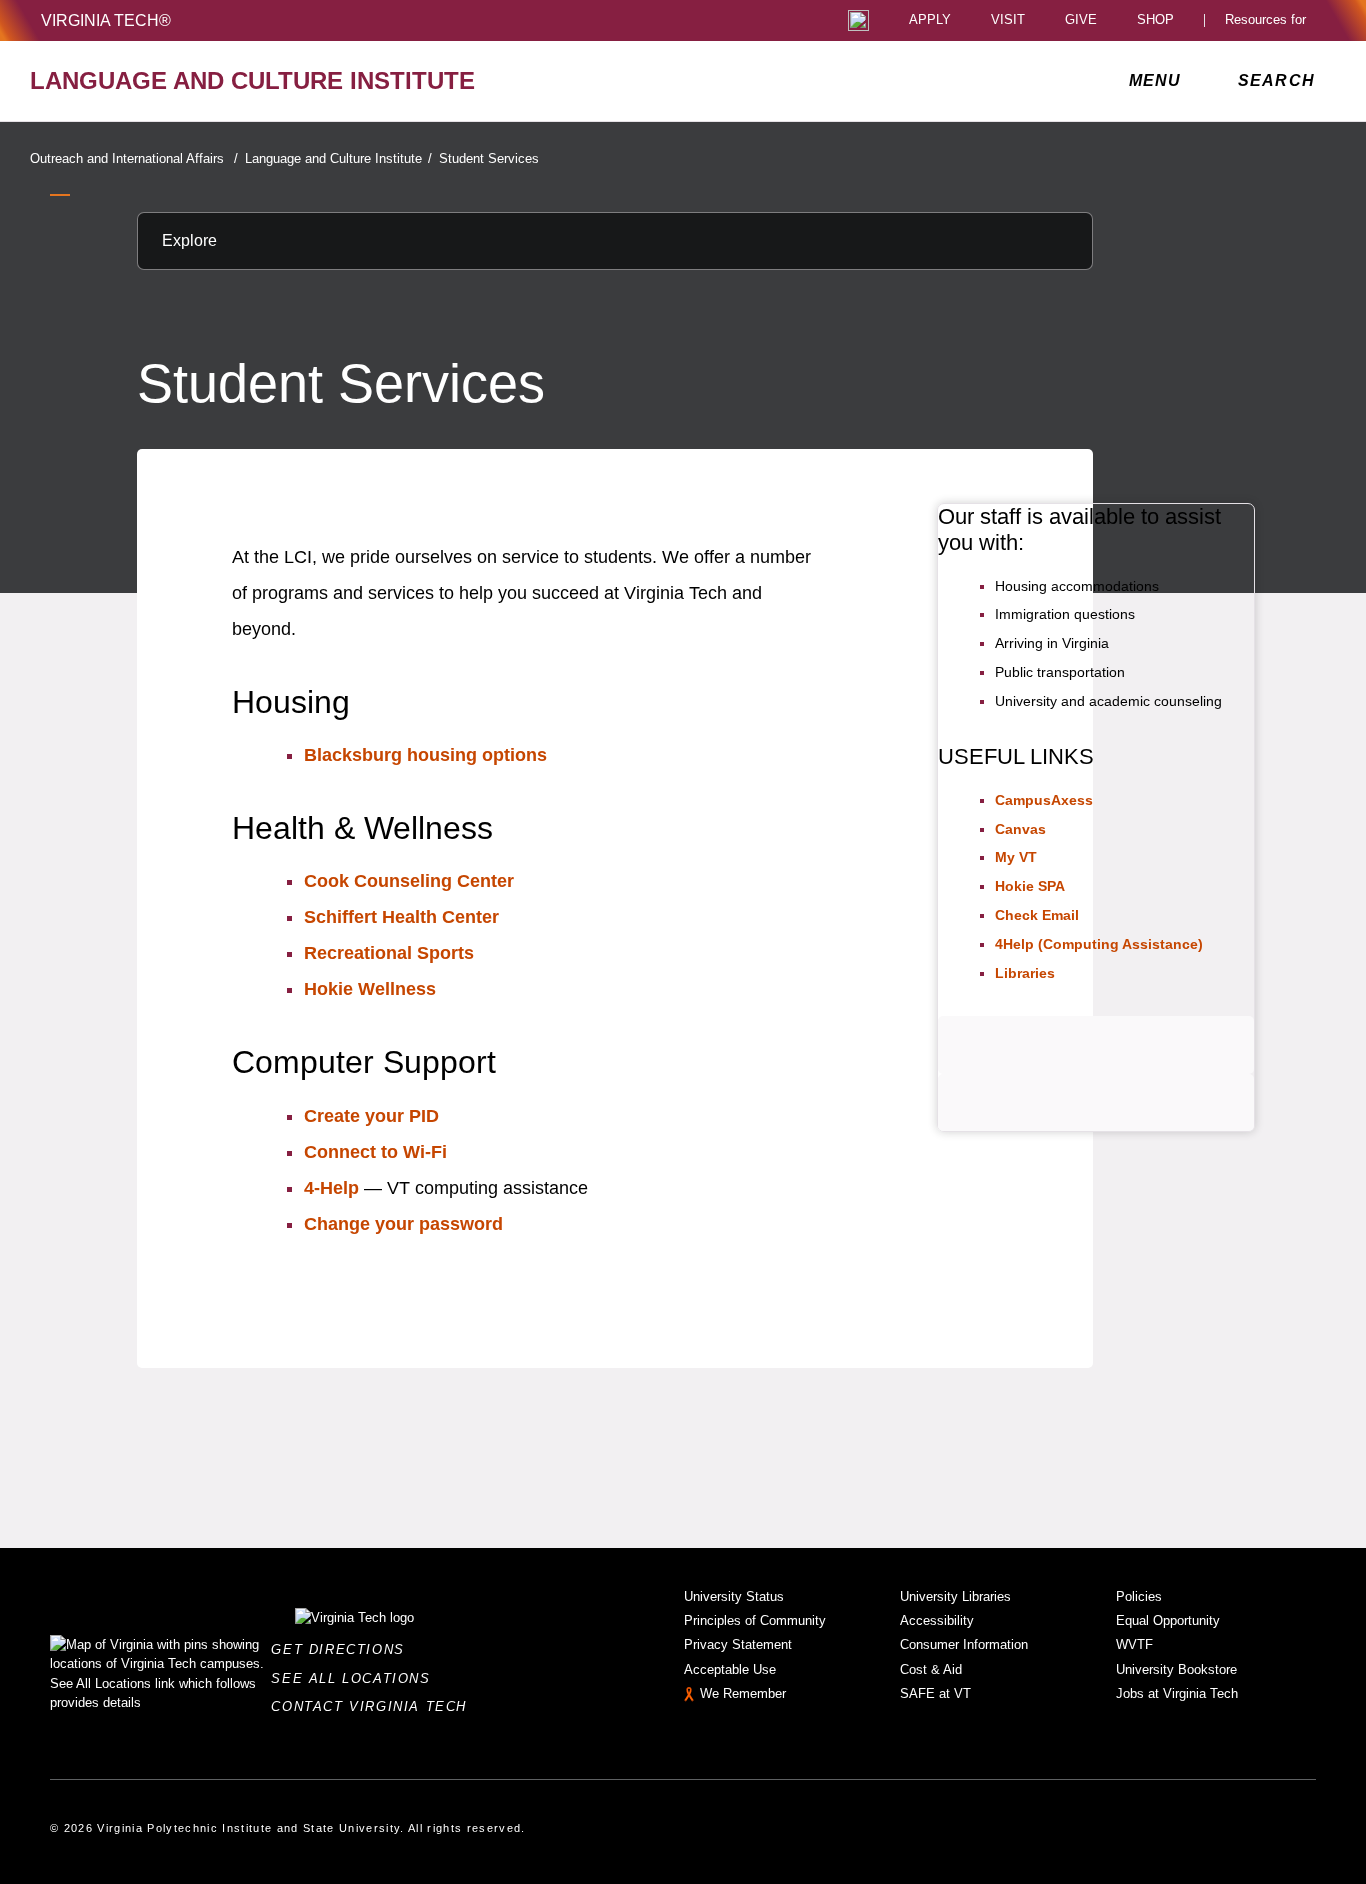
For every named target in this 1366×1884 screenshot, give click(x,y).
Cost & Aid (931, 1669)
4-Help (331, 1188)
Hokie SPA (1030, 886)
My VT (1016, 857)
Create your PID (371, 1116)
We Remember (743, 1693)
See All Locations (356, 1678)
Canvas (1020, 829)
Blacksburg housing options (425, 755)
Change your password (403, 1224)
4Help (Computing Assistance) (1099, 944)
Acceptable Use (730, 1669)
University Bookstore (1176, 1669)
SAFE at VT (935, 1693)
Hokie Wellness (370, 989)
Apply (930, 20)
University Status (734, 1596)
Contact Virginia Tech (374, 1706)
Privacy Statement (738, 1644)
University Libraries (955, 1596)
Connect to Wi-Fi (375, 1152)
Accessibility (937, 1620)
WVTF (1134, 1644)
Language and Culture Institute (338, 158)
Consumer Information (964, 1644)
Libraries (1025, 973)
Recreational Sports (389, 953)
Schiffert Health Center (401, 917)
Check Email (1037, 915)
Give (1081, 20)
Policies (1139, 1596)
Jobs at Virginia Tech (1177, 1693)
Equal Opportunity (1168, 1620)
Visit (1008, 20)
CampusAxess (1044, 800)
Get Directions (343, 1649)
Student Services (489, 158)
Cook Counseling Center (409, 881)
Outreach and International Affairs (134, 158)
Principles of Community (755, 1620)
